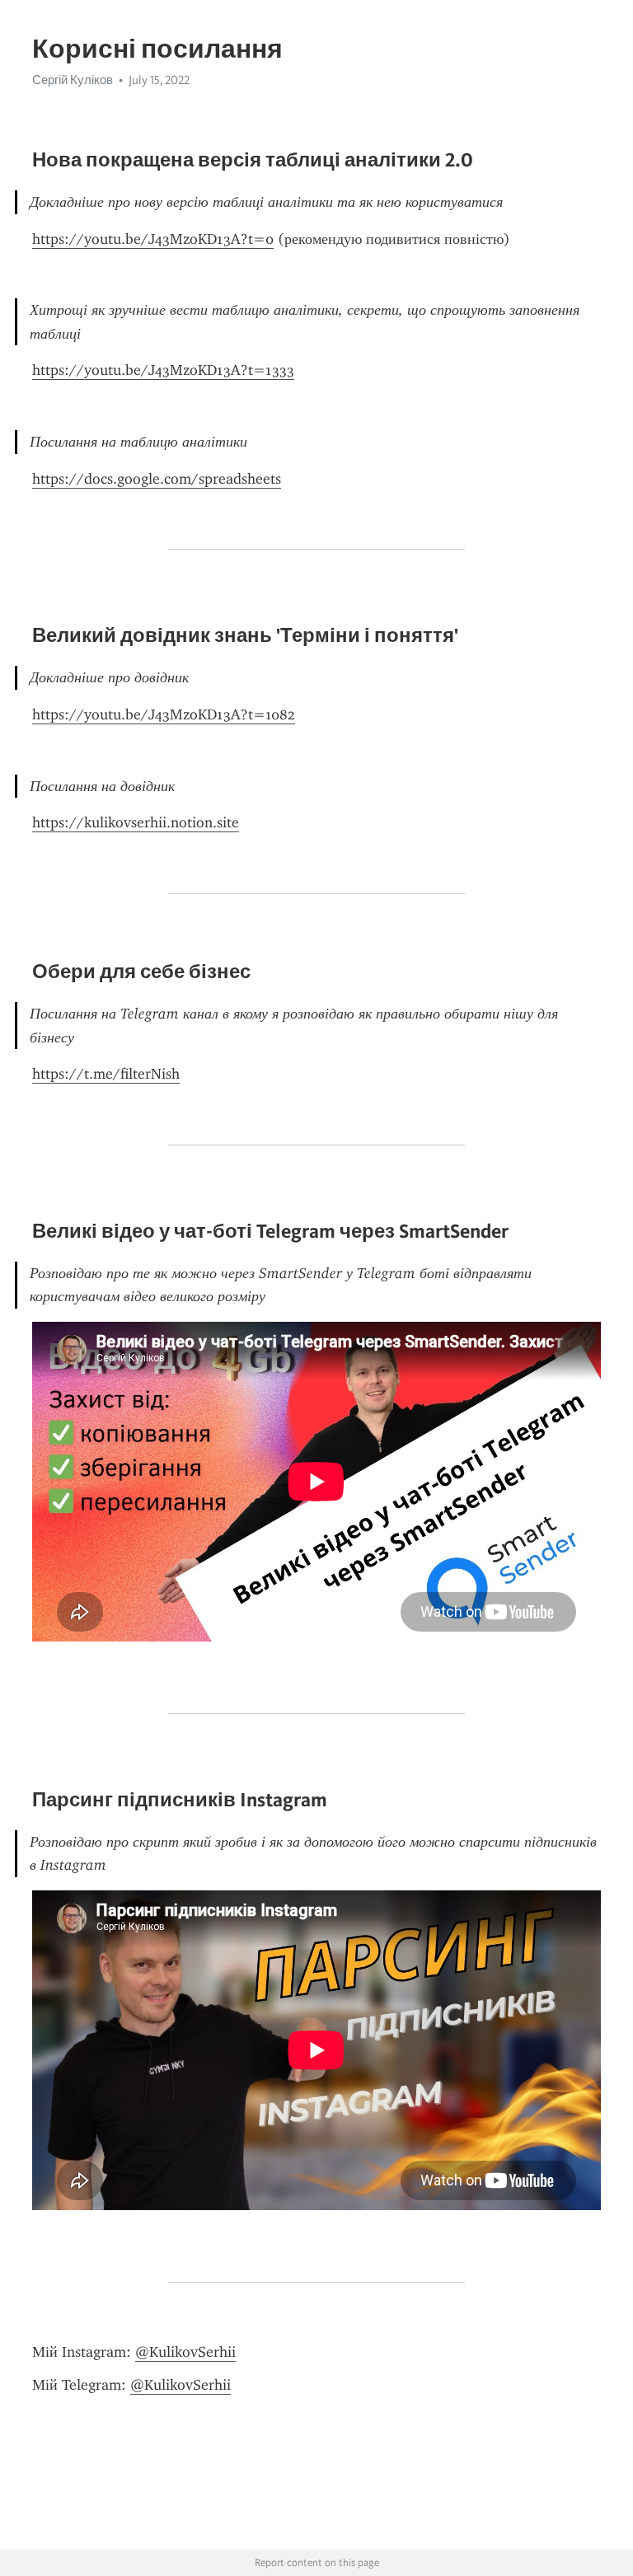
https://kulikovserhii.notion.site (136, 822)
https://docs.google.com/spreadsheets (157, 479)
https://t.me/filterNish (106, 1074)
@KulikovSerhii (185, 2352)
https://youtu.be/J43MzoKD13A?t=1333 (163, 370)
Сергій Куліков (73, 80)
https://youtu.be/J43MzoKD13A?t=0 (153, 239)
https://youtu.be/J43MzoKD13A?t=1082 (164, 714)
